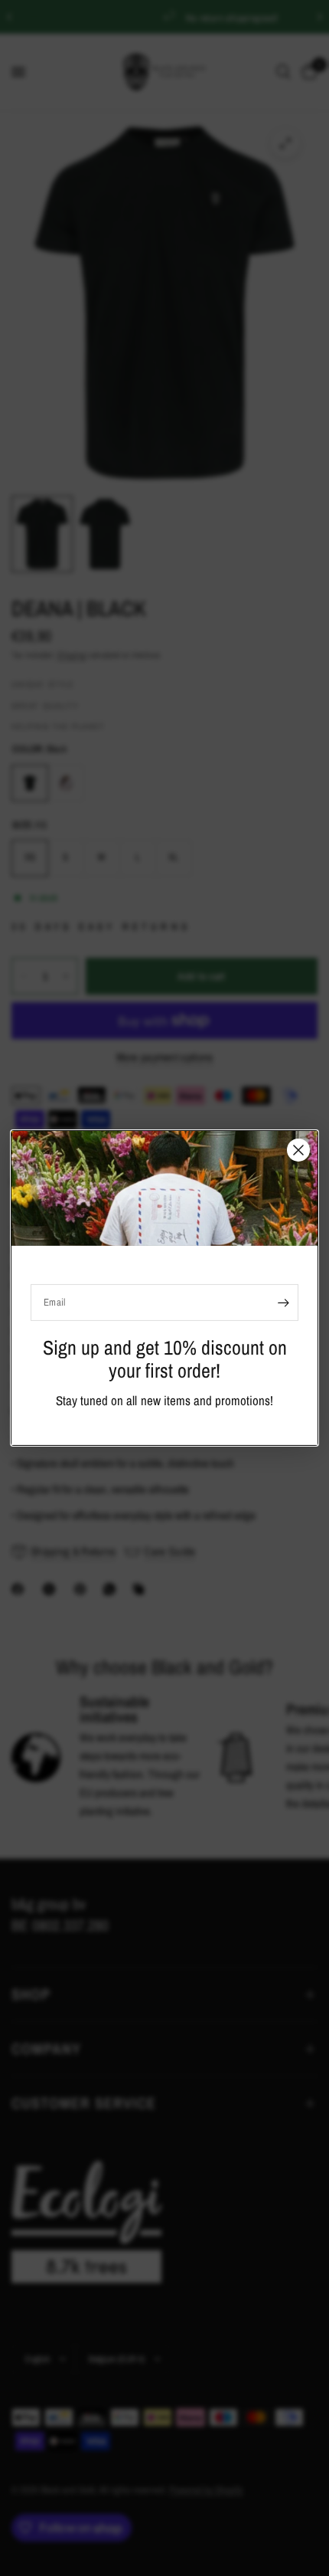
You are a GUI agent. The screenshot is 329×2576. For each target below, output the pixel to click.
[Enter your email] (283, 1303)
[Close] (298, 1150)
